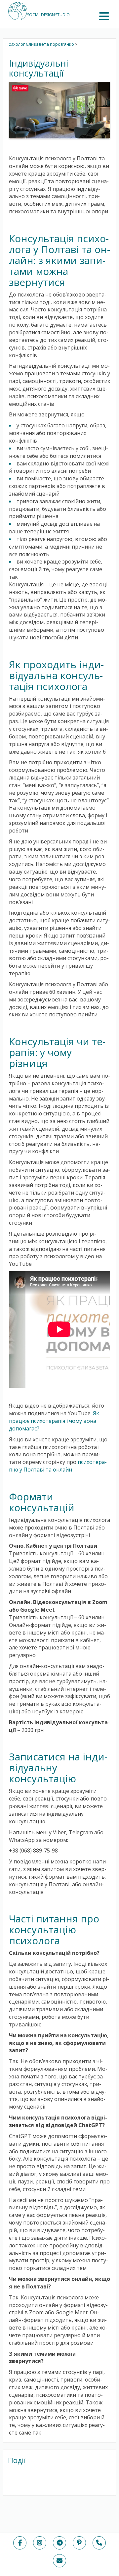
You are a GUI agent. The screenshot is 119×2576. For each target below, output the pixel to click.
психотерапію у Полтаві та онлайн (58, 1466)
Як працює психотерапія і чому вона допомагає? (54, 1421)
